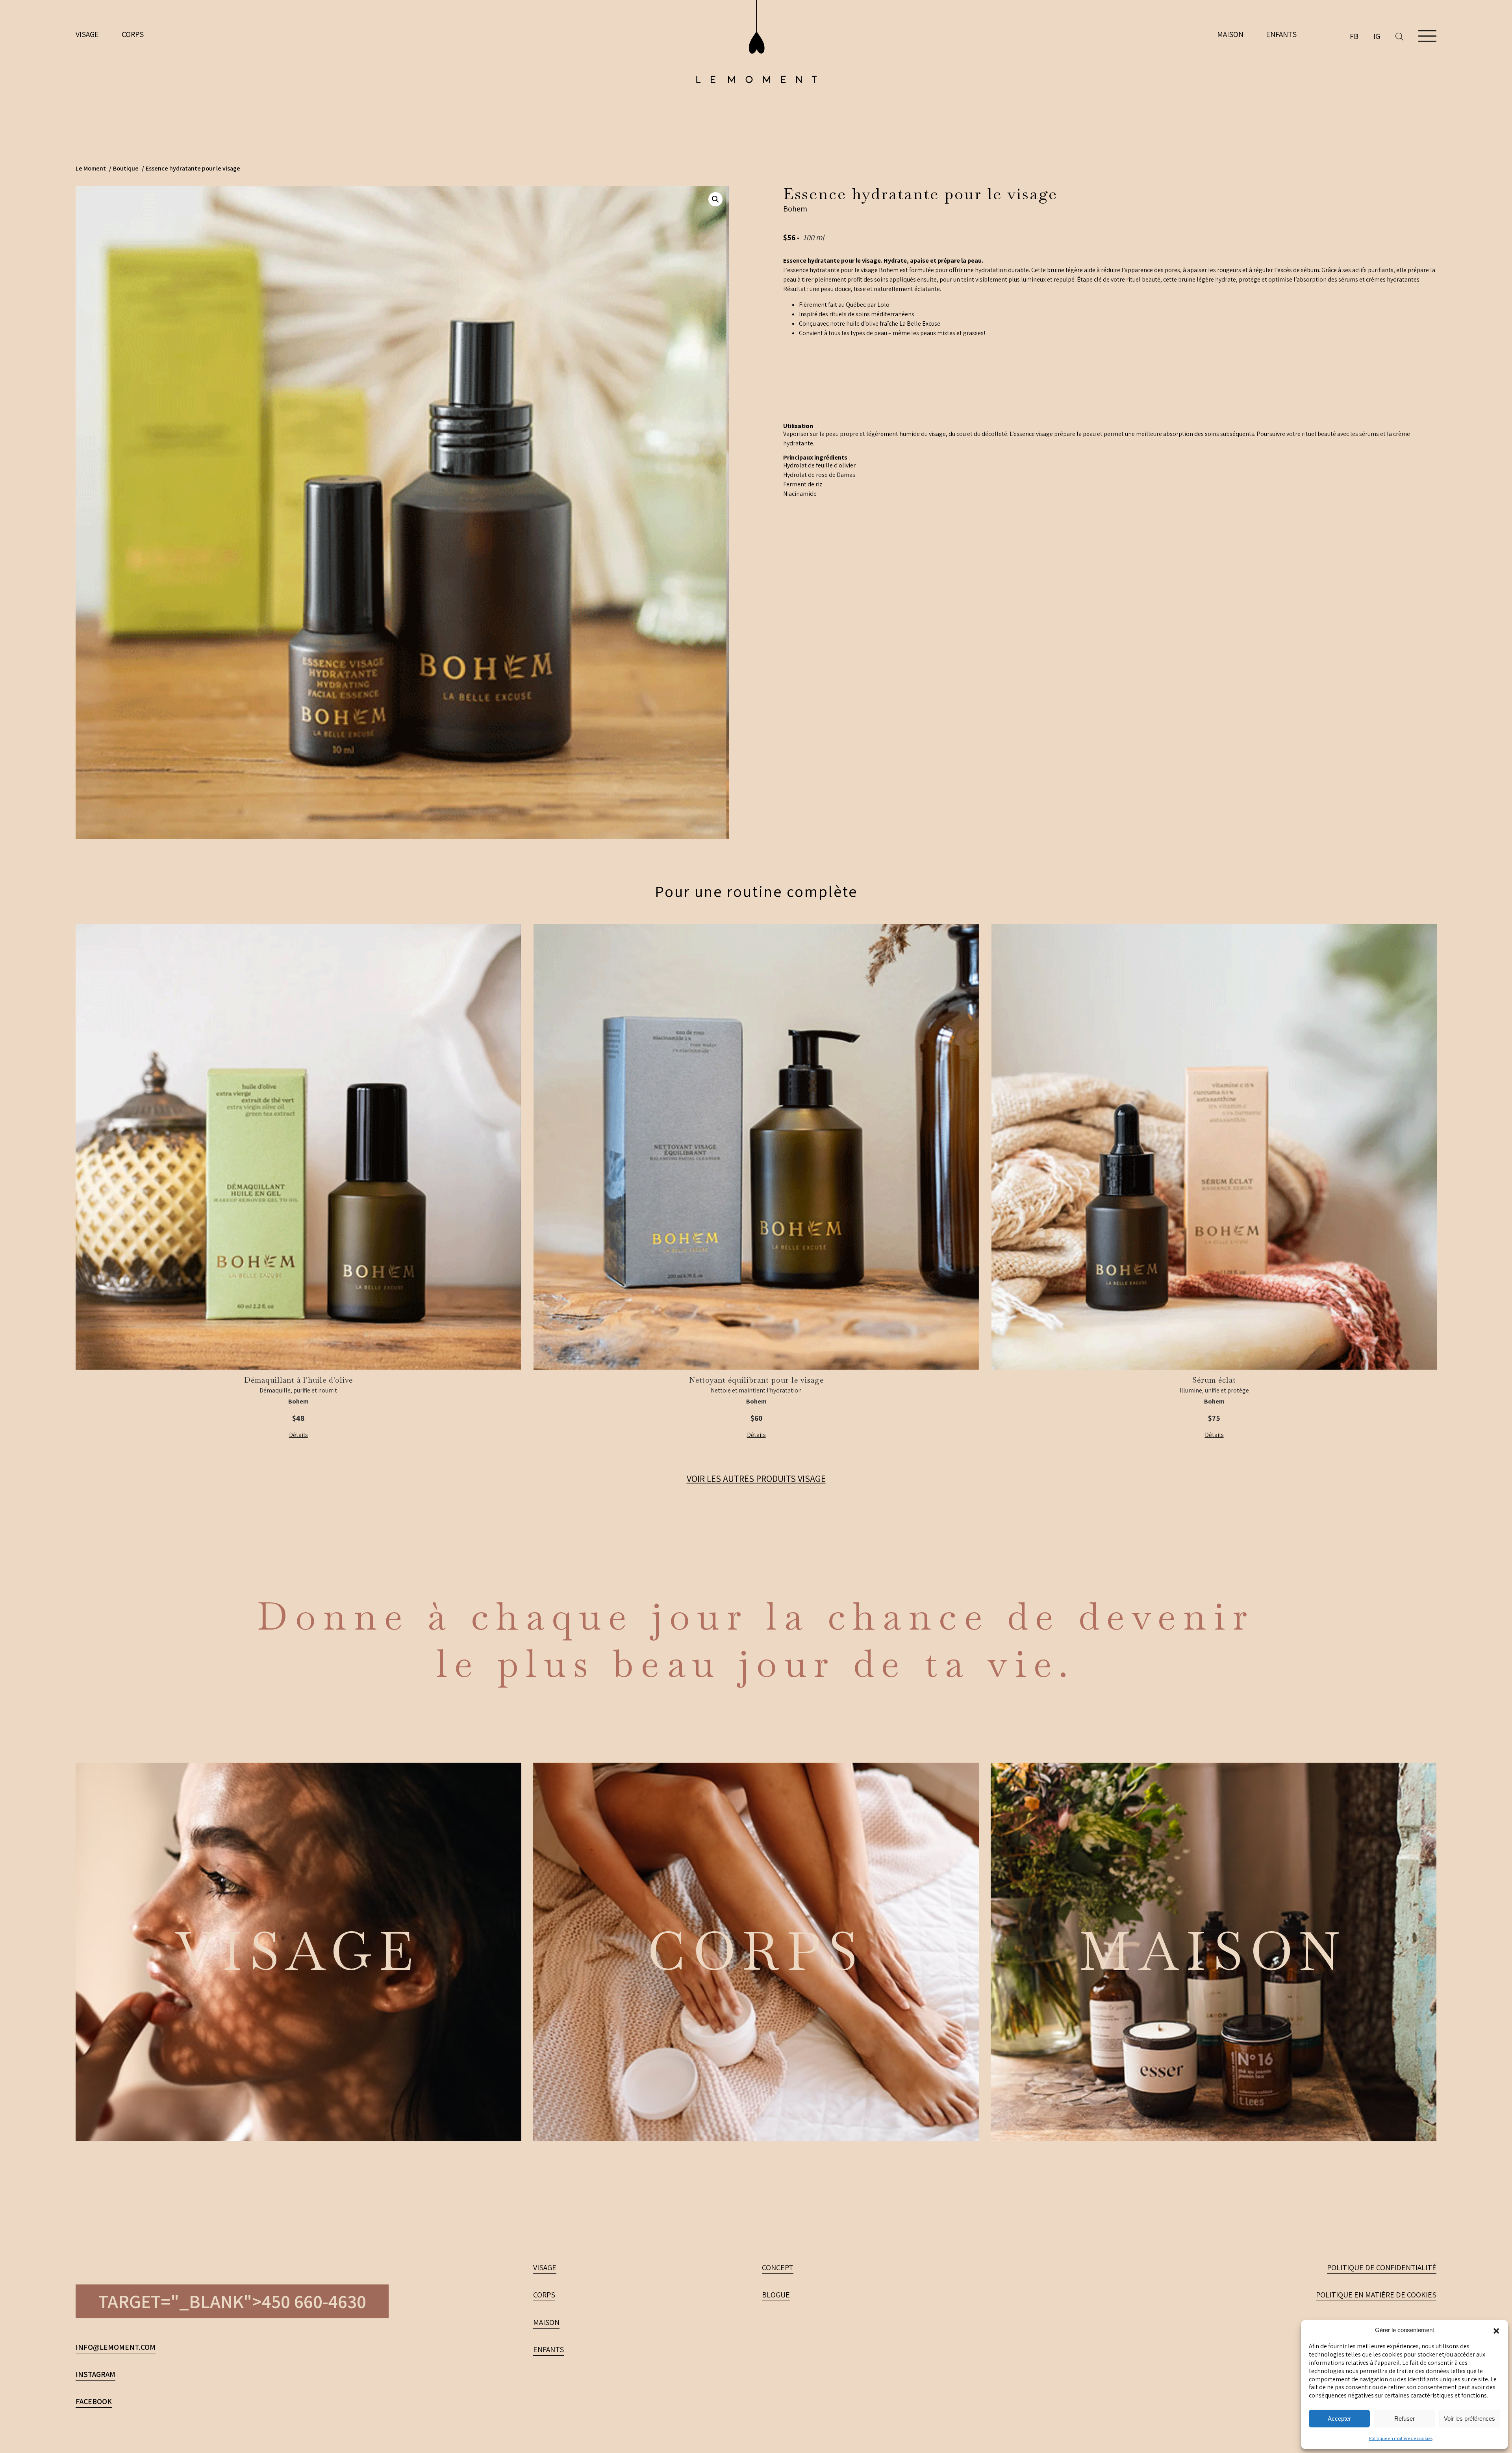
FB (1354, 36)
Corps (133, 34)
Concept (778, 2268)
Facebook (94, 2401)
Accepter (1339, 2419)
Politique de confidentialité (1382, 2268)
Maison (1230, 34)
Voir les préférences (1469, 2419)
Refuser (1405, 2419)
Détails (298, 1435)
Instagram (95, 2374)
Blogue (776, 2295)
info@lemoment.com (116, 2347)
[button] (1496, 2330)
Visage (87, 34)
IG (1377, 36)
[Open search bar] (1407, 36)
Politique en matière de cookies (1401, 2438)
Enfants (1281, 34)
